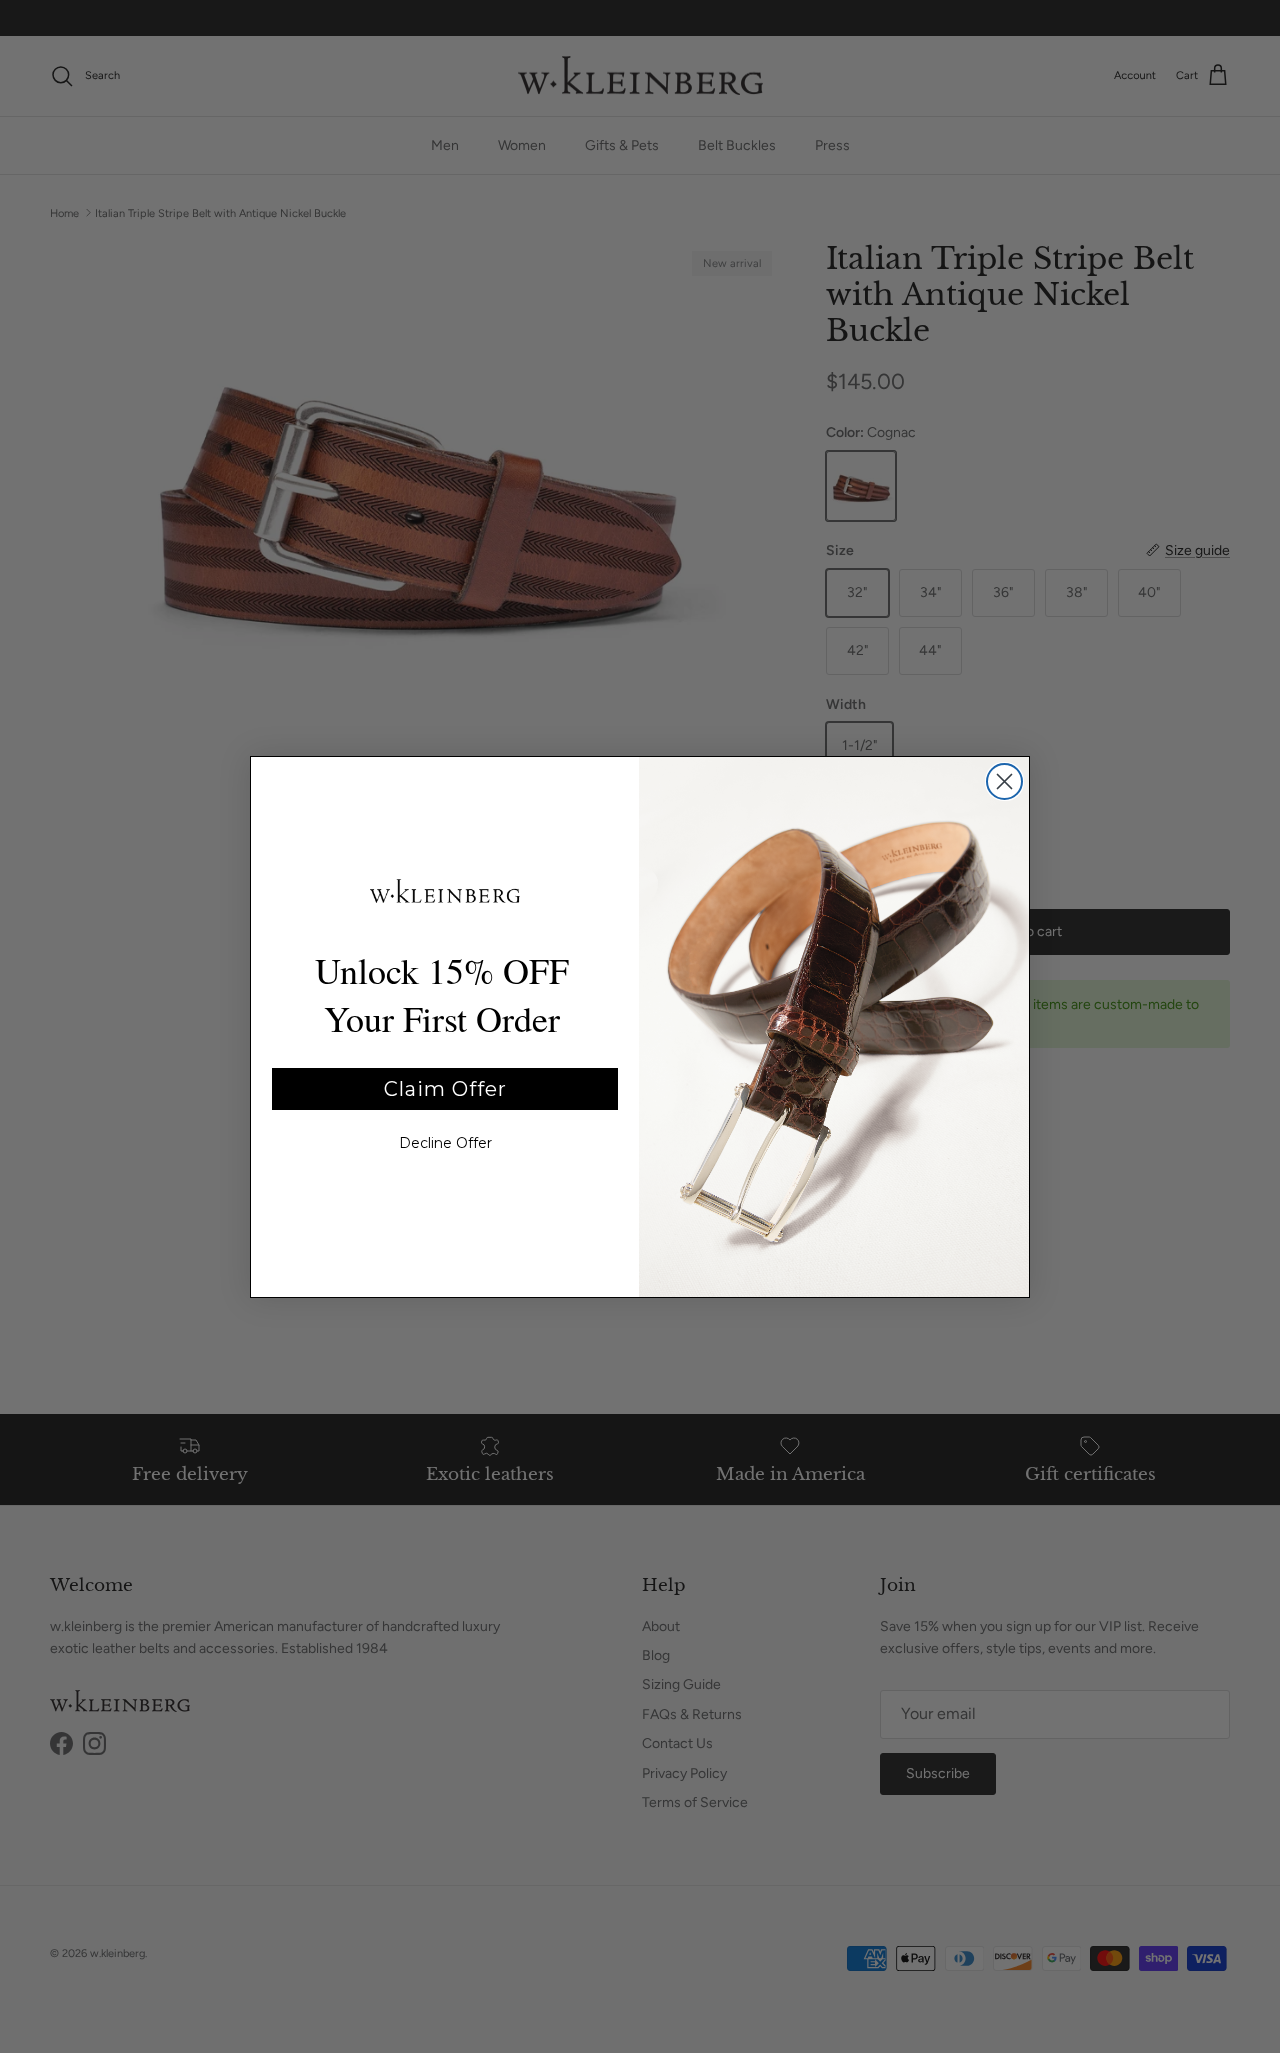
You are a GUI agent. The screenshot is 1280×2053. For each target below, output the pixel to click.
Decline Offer (445, 1143)
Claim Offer (445, 1089)
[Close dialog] (1004, 781)
